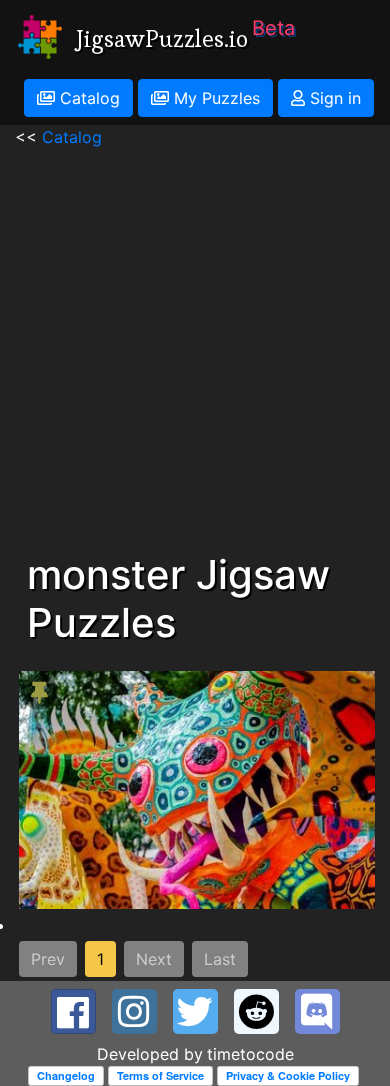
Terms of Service (160, 1075)
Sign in (333, 98)
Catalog (87, 98)
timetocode (250, 1054)
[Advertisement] (195, 344)
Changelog (66, 1075)
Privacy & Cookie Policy (288, 1075)
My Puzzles (214, 98)
